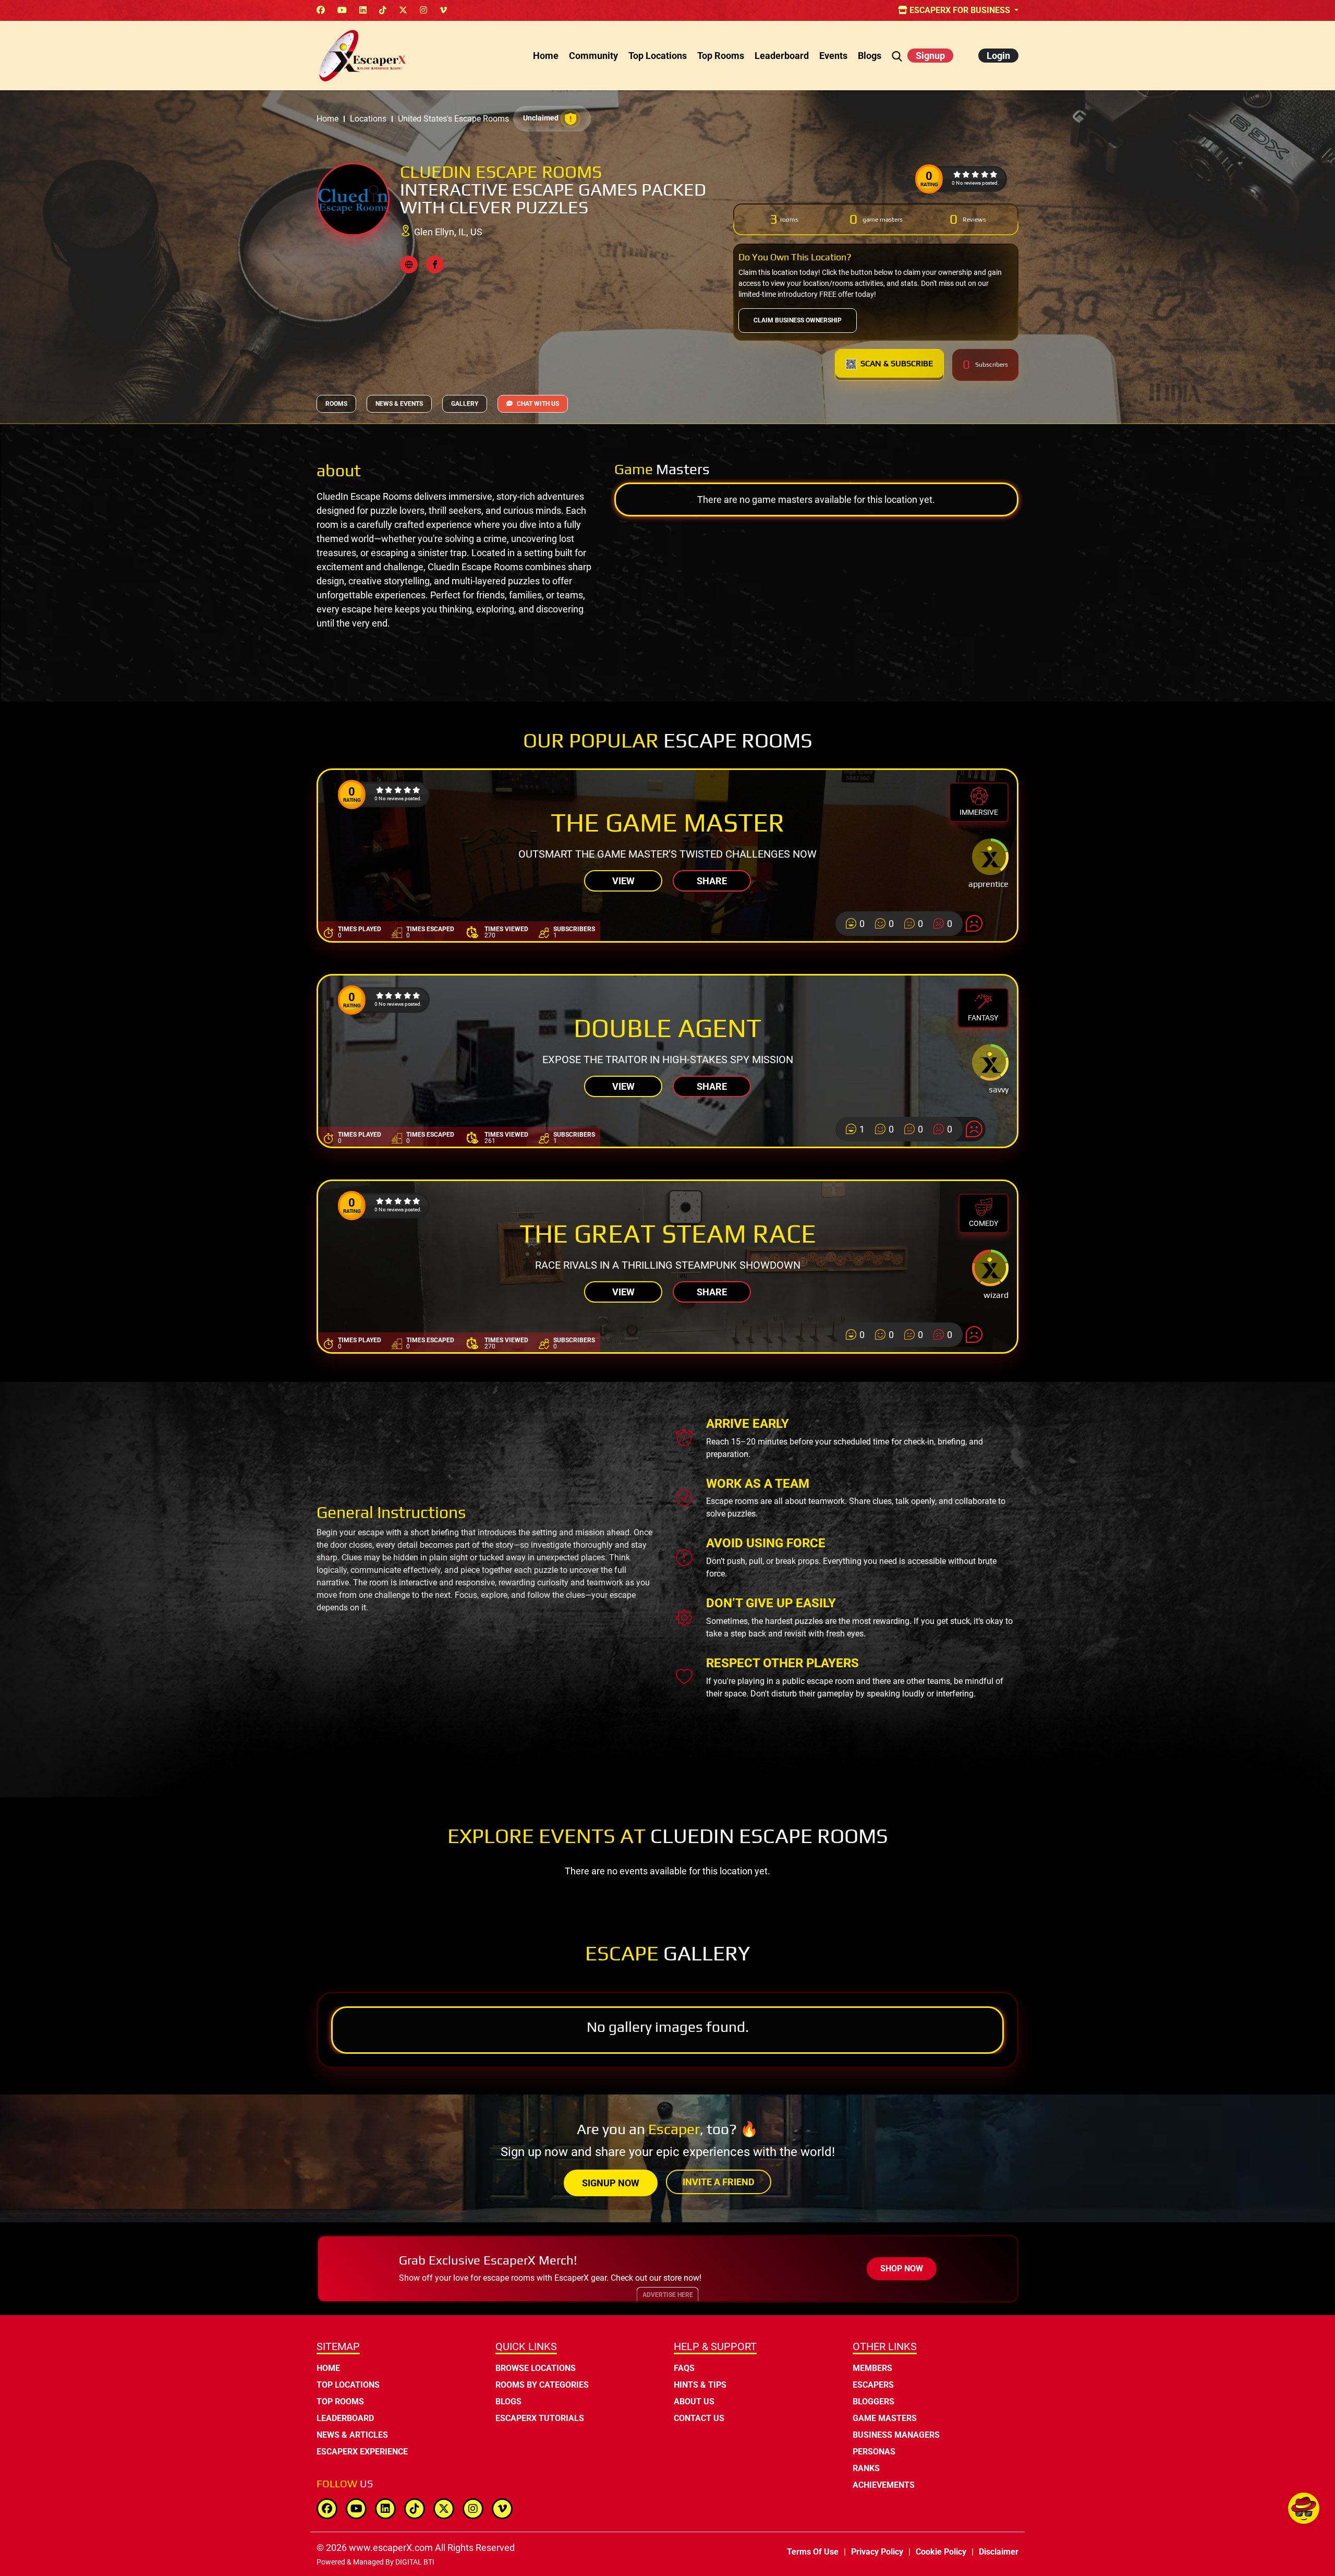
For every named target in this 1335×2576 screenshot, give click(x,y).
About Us (694, 2402)
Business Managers (896, 2435)
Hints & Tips (700, 2385)
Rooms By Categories (542, 2385)
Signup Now (611, 2183)
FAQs (684, 2368)
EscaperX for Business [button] (960, 10)
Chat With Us (538, 404)
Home (546, 56)
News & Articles (352, 2435)
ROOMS (336, 404)
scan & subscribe (897, 363)
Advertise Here (668, 2295)
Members (872, 2368)
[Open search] (897, 56)
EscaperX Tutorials (540, 2418)
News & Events (399, 404)
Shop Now (902, 2268)
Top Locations (658, 56)
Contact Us (699, 2418)
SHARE (712, 881)
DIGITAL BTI (415, 2562)
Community (593, 56)
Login (998, 56)
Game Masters (885, 2418)
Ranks (866, 2468)
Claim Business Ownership (798, 320)
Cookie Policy (941, 2552)
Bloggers (873, 2402)
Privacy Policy (877, 2552)
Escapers (873, 2385)
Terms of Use (813, 2552)
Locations (368, 119)
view (623, 881)
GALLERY (465, 404)
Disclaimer (999, 2552)
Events (833, 56)
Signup (930, 56)
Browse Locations (536, 2368)
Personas (874, 2452)
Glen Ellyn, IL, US (448, 232)
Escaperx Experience (362, 2452)
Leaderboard (782, 56)
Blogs (870, 56)
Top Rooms (721, 56)
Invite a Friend (719, 2182)
